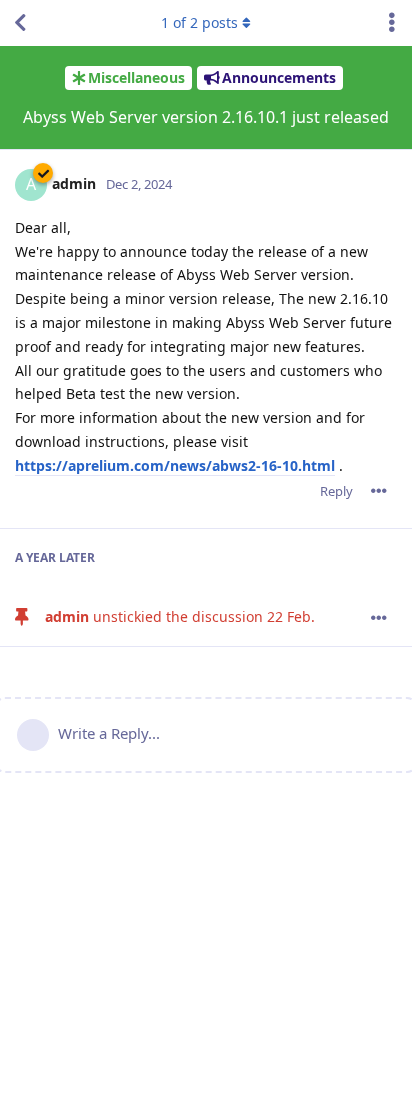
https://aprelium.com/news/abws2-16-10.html (175, 465)
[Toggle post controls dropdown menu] (379, 491)
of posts (199, 22)
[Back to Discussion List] (20, 23)
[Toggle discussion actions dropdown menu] (392, 23)
